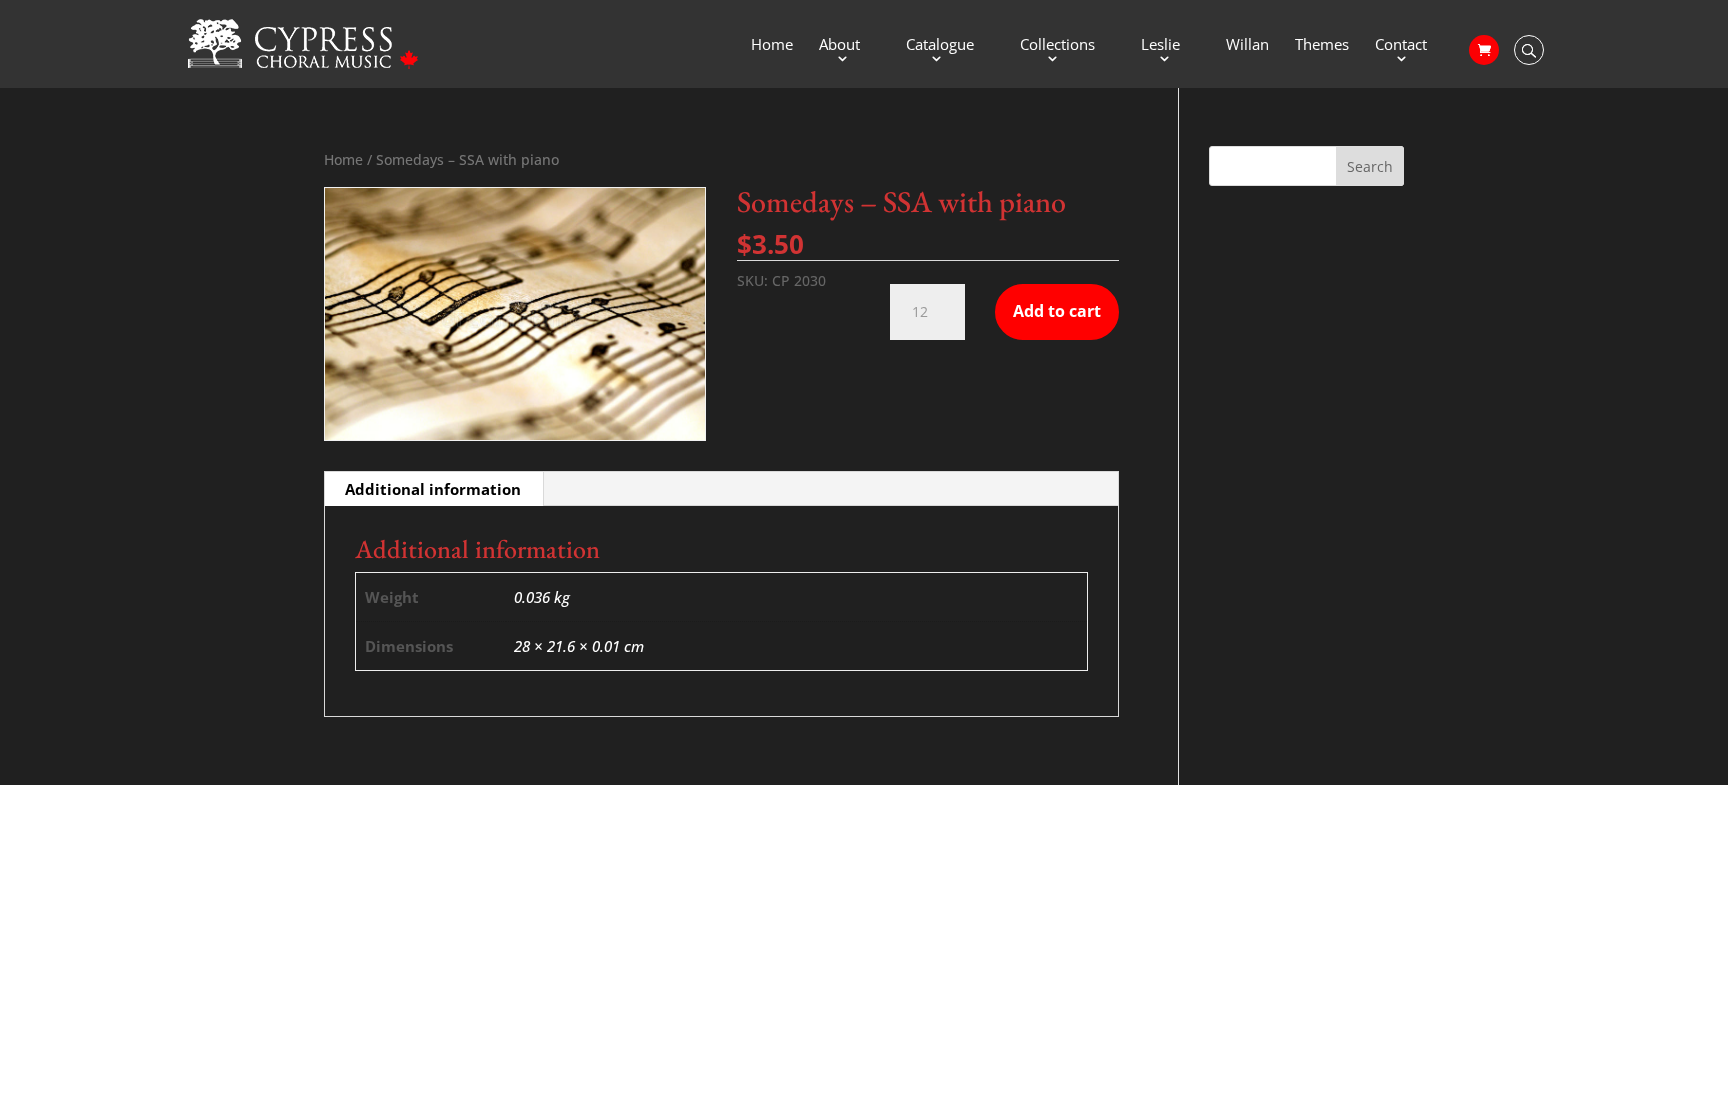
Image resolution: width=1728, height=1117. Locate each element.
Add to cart (1057, 311)
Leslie (1160, 45)
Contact (1401, 45)
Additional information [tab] (433, 489)
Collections (1057, 45)
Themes (1322, 45)
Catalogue (940, 45)
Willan (1247, 45)
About (839, 45)
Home (772, 45)
